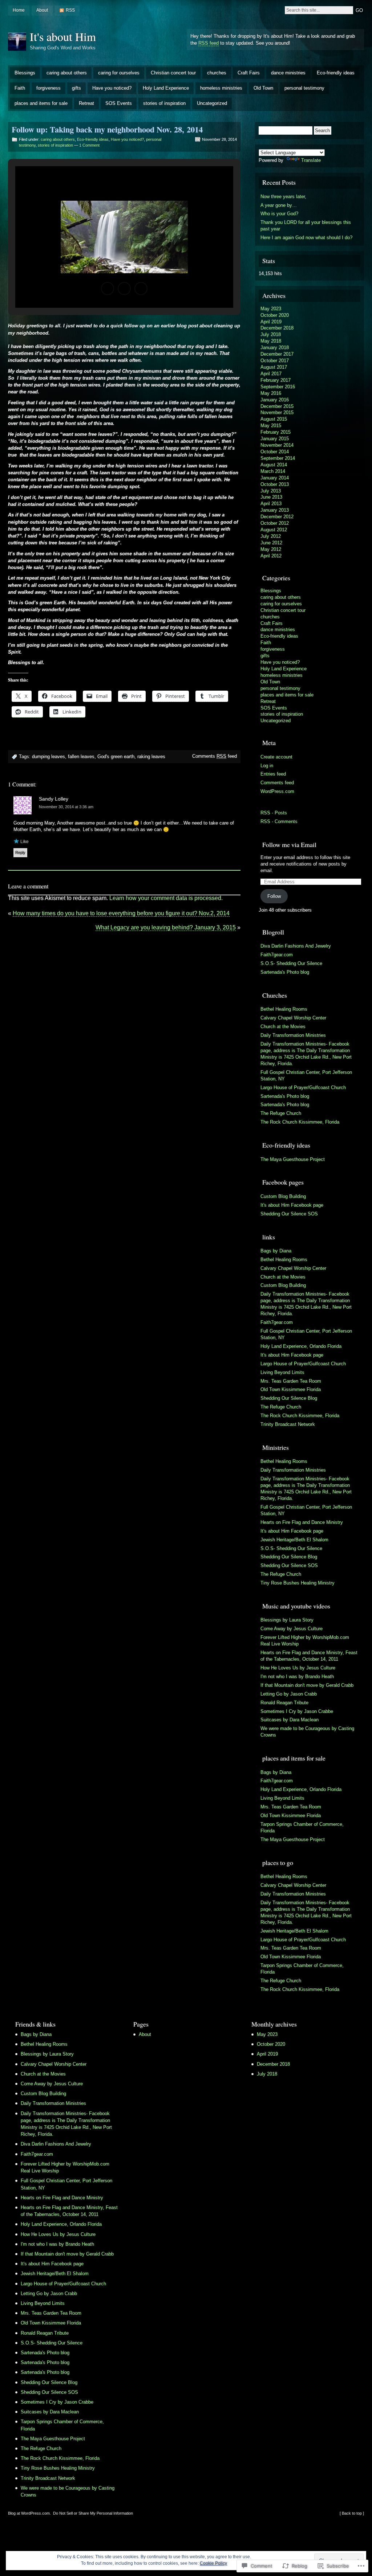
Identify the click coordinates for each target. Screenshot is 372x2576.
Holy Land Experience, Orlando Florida (301, 1346)
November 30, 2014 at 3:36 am (66, 807)
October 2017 (275, 361)
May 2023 (271, 309)
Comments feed (215, 756)
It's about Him (63, 36)
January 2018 (275, 347)
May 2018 (271, 341)
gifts (76, 88)
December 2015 (277, 406)
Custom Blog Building (283, 1196)
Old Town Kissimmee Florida (291, 1389)
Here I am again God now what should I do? (306, 238)
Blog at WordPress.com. (29, 2513)
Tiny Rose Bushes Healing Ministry (298, 1583)
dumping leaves (48, 757)
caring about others (67, 73)
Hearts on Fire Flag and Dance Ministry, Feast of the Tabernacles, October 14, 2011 (309, 1656)
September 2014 (278, 458)
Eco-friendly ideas (336, 73)
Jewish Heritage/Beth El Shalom (294, 1540)
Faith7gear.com (277, 955)
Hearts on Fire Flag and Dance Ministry (302, 1522)
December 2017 (277, 354)
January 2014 (275, 478)
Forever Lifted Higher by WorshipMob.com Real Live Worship (305, 1641)
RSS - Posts (274, 813)
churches (217, 73)
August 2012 (274, 530)
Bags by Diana (276, 1251)
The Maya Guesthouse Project (293, 1159)
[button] (108, 289)
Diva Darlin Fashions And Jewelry (296, 946)
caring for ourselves (119, 73)
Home (19, 10)
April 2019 (271, 322)
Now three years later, (283, 197)
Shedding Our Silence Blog (289, 1398)
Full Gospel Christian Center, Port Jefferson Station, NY (306, 1076)
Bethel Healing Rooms (284, 1009)
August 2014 (274, 465)
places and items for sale (41, 103)
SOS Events (119, 103)
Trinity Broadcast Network (288, 1424)
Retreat (86, 103)
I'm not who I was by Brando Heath (297, 1677)
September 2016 (278, 387)
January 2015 (275, 439)
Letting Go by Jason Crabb (289, 1694)
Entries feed (273, 774)
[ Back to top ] (352, 2513)
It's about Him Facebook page (292, 1205)
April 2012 (271, 556)
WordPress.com (277, 791)
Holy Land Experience (166, 88)
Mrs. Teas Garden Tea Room (291, 1381)
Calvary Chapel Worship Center (293, 1018)
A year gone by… (279, 205)
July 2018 (271, 334)
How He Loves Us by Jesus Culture (298, 1668)
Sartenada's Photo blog (285, 972)
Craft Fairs (249, 73)
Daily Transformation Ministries (293, 1035)
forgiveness (48, 88)
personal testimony (304, 88)
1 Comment (89, 145)
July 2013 (271, 491)
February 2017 (276, 380)
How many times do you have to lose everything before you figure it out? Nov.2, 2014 (121, 913)
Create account (276, 757)
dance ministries (288, 73)
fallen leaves (81, 757)
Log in (267, 766)
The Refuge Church (281, 1113)
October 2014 (275, 452)
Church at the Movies (283, 1027)
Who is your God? (279, 214)
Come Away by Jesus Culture (292, 1629)
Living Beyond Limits (282, 1372)
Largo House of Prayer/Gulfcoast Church (303, 1087)
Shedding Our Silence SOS (289, 1214)
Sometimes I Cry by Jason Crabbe (297, 1711)
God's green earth (116, 757)
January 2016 (275, 400)
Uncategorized (212, 103)
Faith (20, 88)
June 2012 (271, 543)
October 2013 (275, 484)
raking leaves (151, 757)
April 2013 (271, 504)
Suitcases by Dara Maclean (290, 1720)
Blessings (25, 73)
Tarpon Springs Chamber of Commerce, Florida (302, 1827)
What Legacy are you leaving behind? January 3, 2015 (166, 927)
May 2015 (271, 426)
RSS (70, 10)
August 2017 (274, 367)
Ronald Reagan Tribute (284, 1703)
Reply (20, 852)
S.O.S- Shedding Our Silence (291, 963)
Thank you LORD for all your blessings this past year (306, 226)
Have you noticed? (112, 88)
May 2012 (271, 549)
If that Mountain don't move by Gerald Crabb (307, 1685)
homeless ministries (221, 88)
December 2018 (277, 328)
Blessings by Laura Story (287, 1620)
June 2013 (271, 497)
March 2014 (273, 471)
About (42, 10)
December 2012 (277, 517)
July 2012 (271, 536)
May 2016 (271, 393)
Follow (274, 896)
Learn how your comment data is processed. (166, 898)
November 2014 (277, 445)
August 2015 (274, 419)
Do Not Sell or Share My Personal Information (93, 2513)
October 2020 (275, 315)
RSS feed (209, 43)
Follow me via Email (289, 845)
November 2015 (277, 412)
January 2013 (275, 510)
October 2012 (275, 523)
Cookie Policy (213, 2563)
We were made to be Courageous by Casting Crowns (307, 1732)
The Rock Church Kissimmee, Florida (300, 1122)
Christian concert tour (173, 73)
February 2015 (276, 432)
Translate (311, 160)
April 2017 (271, 374)
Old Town (263, 88)
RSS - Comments (279, 821)
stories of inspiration (164, 103)
